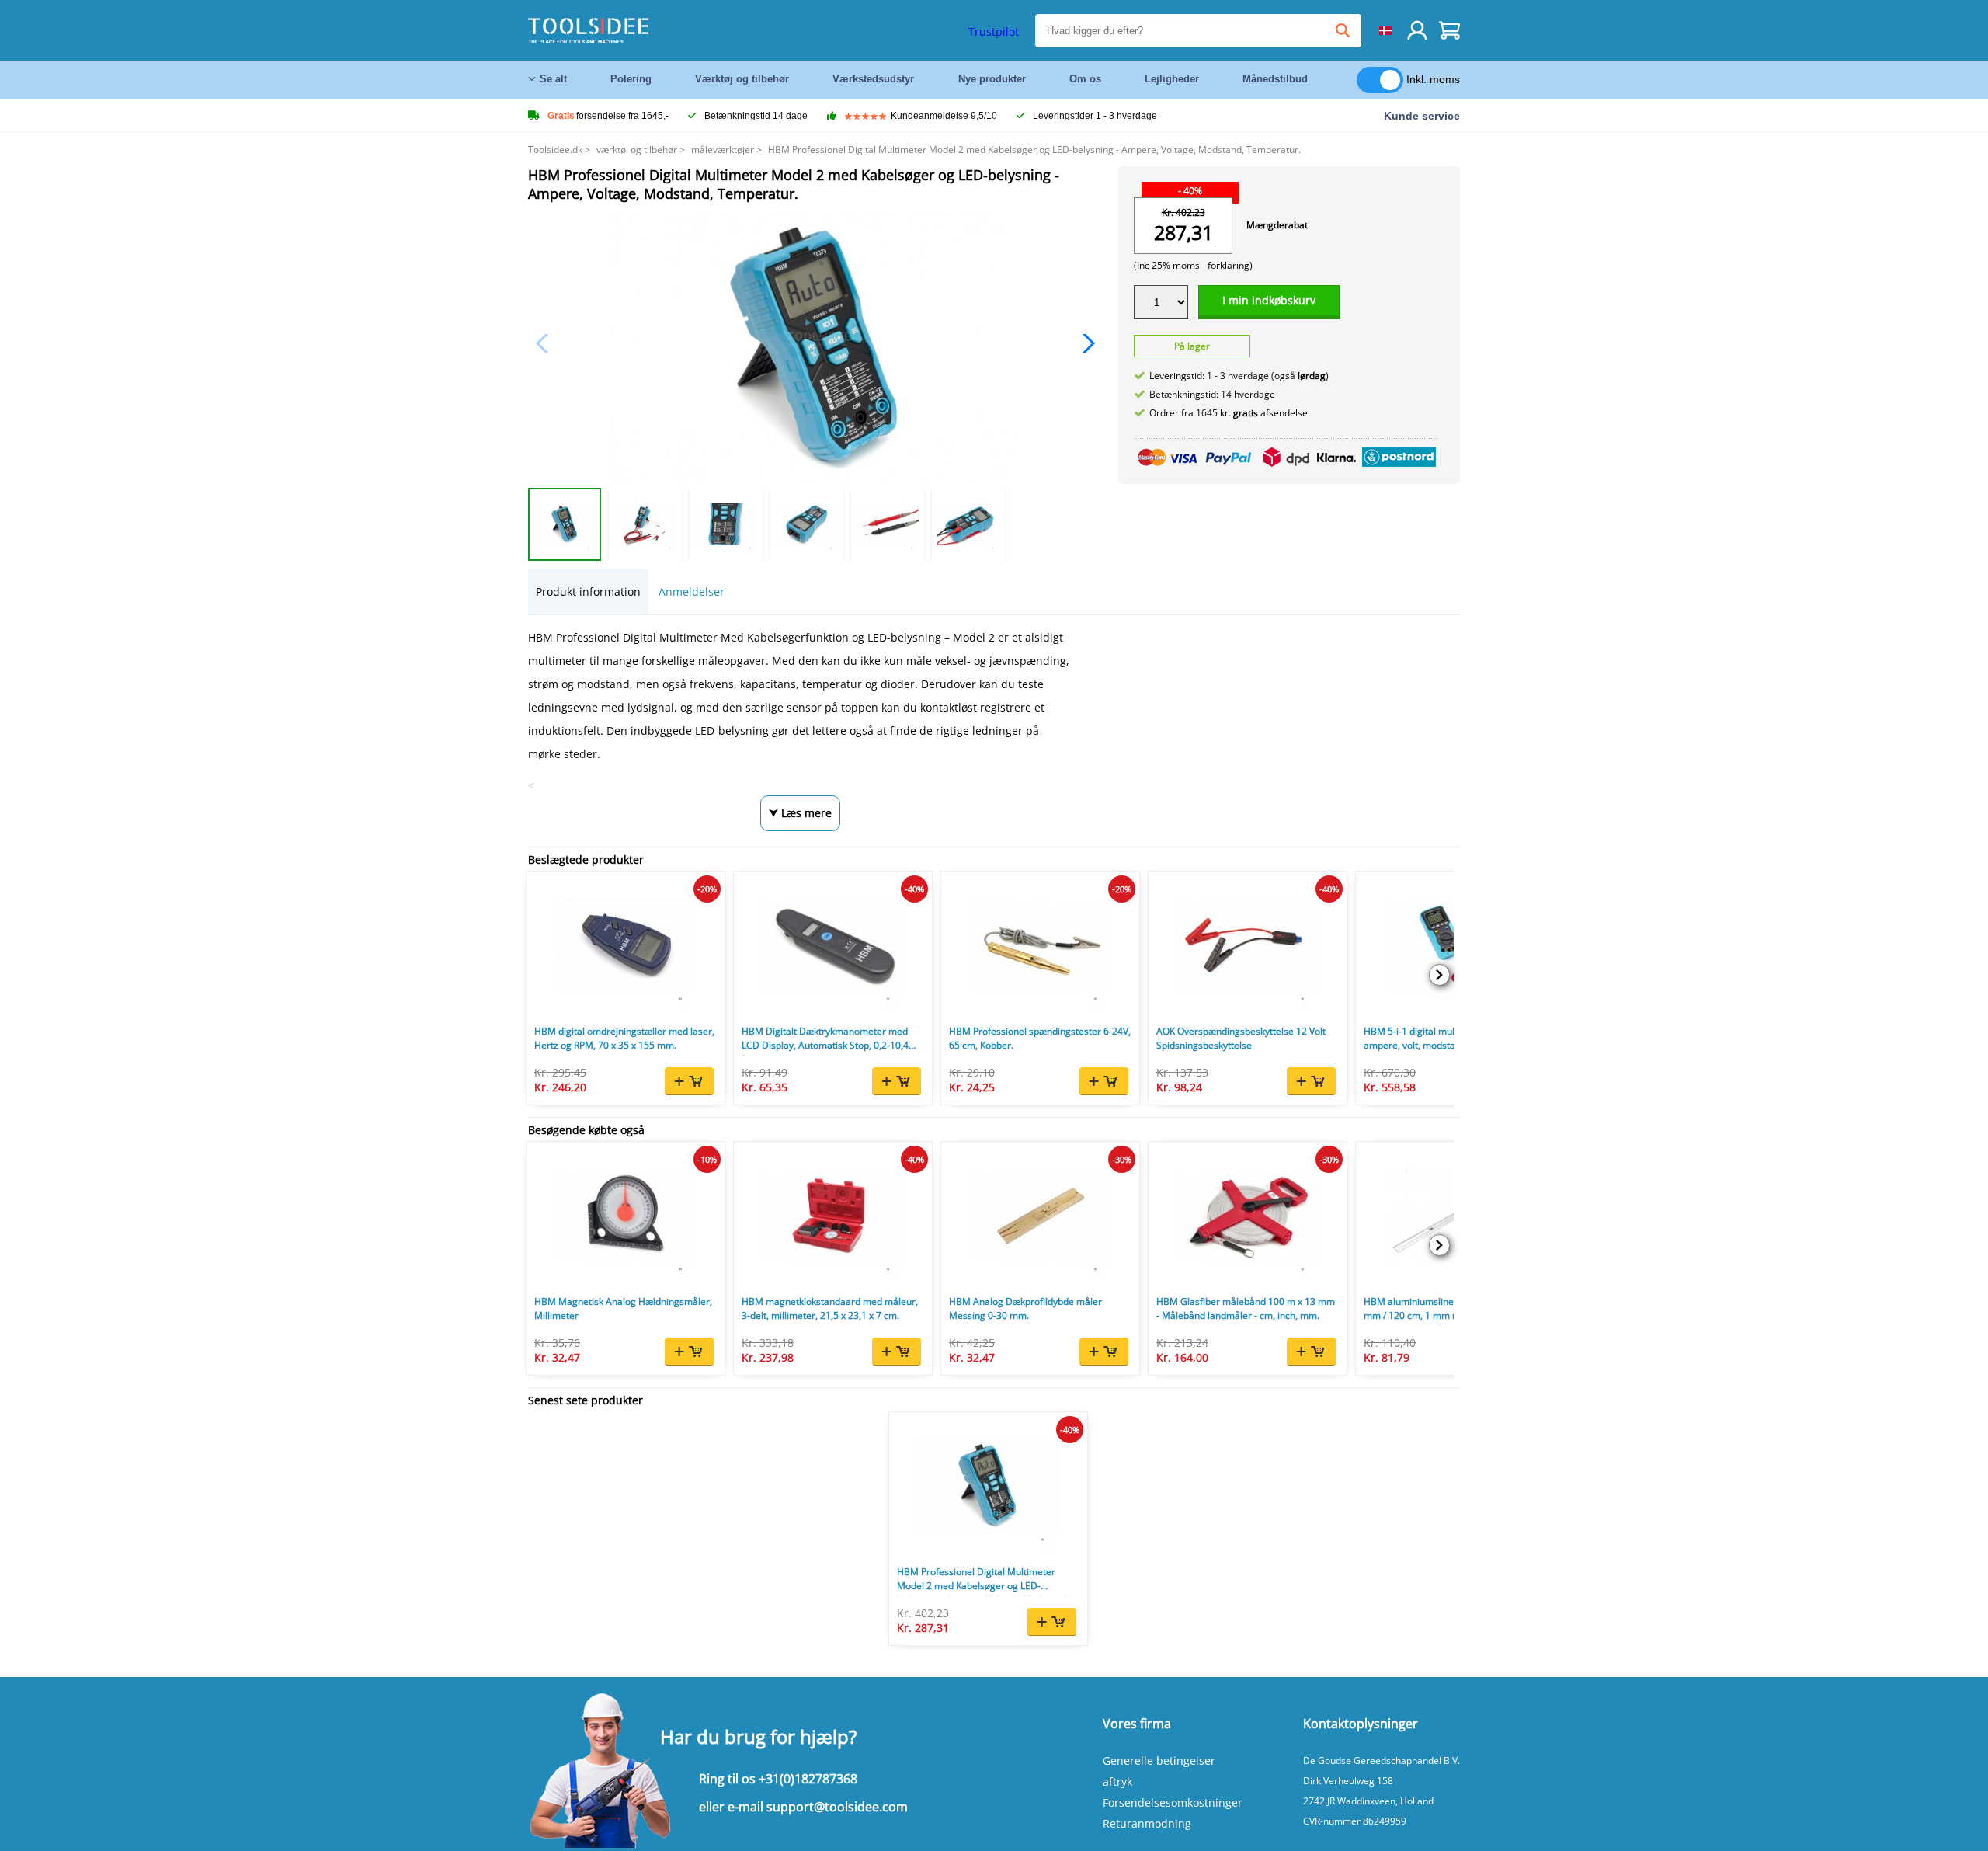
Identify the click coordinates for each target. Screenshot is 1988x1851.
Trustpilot (994, 31)
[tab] (588, 591)
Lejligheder (1172, 79)
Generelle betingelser (1159, 1761)
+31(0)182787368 (808, 1779)
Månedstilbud (1275, 79)
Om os (1085, 79)
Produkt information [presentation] (588, 591)
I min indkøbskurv (1269, 300)
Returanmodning (1147, 1823)
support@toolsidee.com (837, 1807)
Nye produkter (992, 79)
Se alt (553, 79)
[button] (1084, 343)
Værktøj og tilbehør (742, 79)
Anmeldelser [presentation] (692, 591)
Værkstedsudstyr (873, 79)
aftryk (1117, 1781)
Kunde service (1422, 116)
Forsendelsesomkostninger (1173, 1802)
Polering (631, 79)
